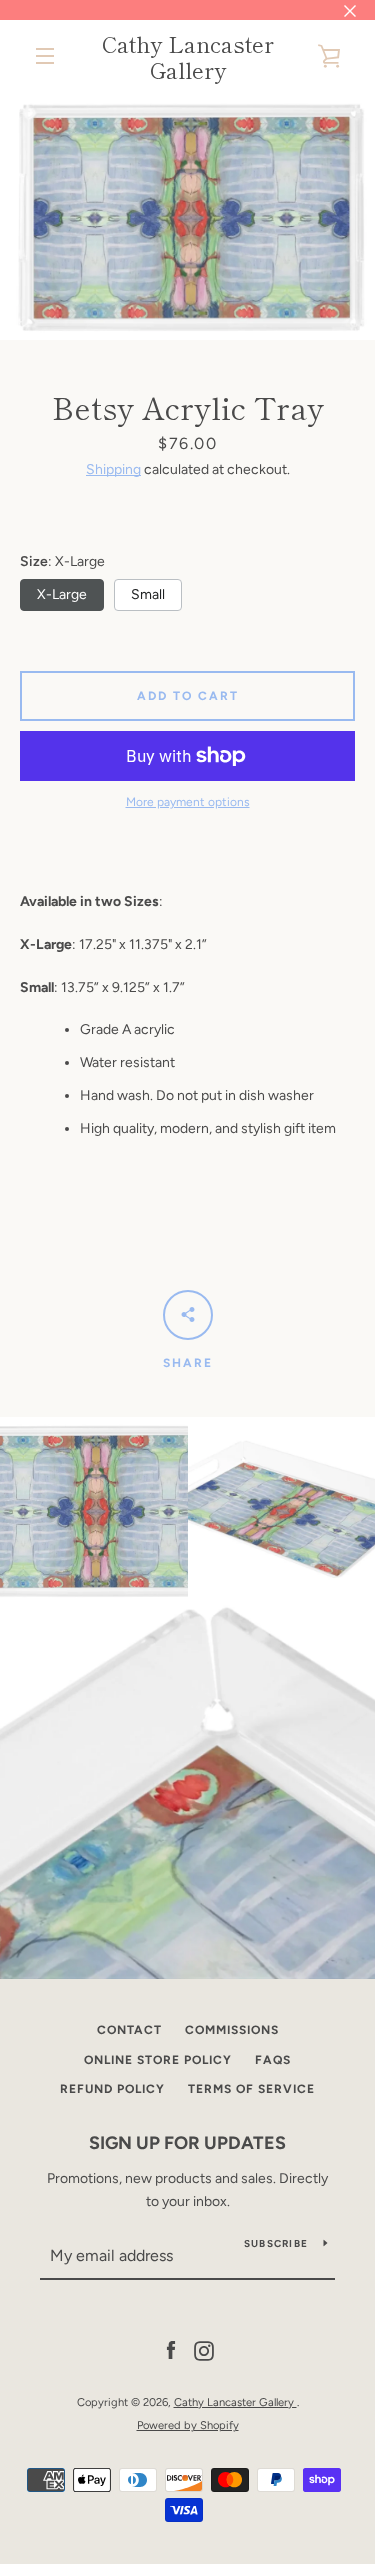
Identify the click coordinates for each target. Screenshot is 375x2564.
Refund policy (112, 2089)
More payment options (188, 802)
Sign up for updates (187, 2143)
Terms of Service (251, 2089)
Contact (129, 2030)
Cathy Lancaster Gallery (188, 56)
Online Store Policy (158, 2060)
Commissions (232, 2030)
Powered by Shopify (188, 2425)
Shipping (113, 469)
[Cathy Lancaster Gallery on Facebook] (171, 2350)
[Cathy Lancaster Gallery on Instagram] (204, 2350)
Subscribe (276, 2243)
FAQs (273, 2060)
